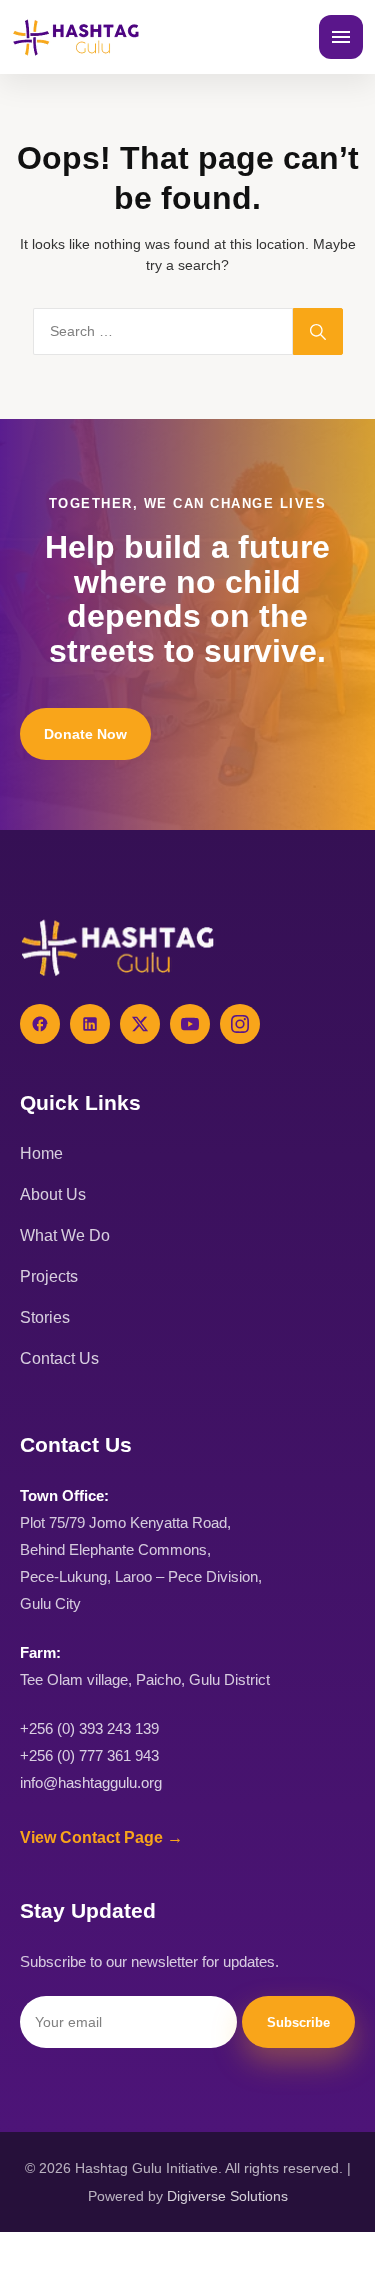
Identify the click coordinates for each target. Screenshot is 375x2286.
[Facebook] (40, 1024)
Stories (45, 1317)
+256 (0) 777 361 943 (89, 1755)
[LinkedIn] (90, 1024)
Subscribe (298, 2022)
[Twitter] (140, 1024)
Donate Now (85, 734)
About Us (53, 1194)
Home (41, 1153)
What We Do (65, 1235)
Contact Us (59, 1358)
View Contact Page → (101, 1837)
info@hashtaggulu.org (91, 1782)
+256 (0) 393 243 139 (89, 1728)
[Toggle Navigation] (341, 37)
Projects (49, 1276)
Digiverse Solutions (227, 2196)
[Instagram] (240, 1024)
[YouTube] (190, 1024)
